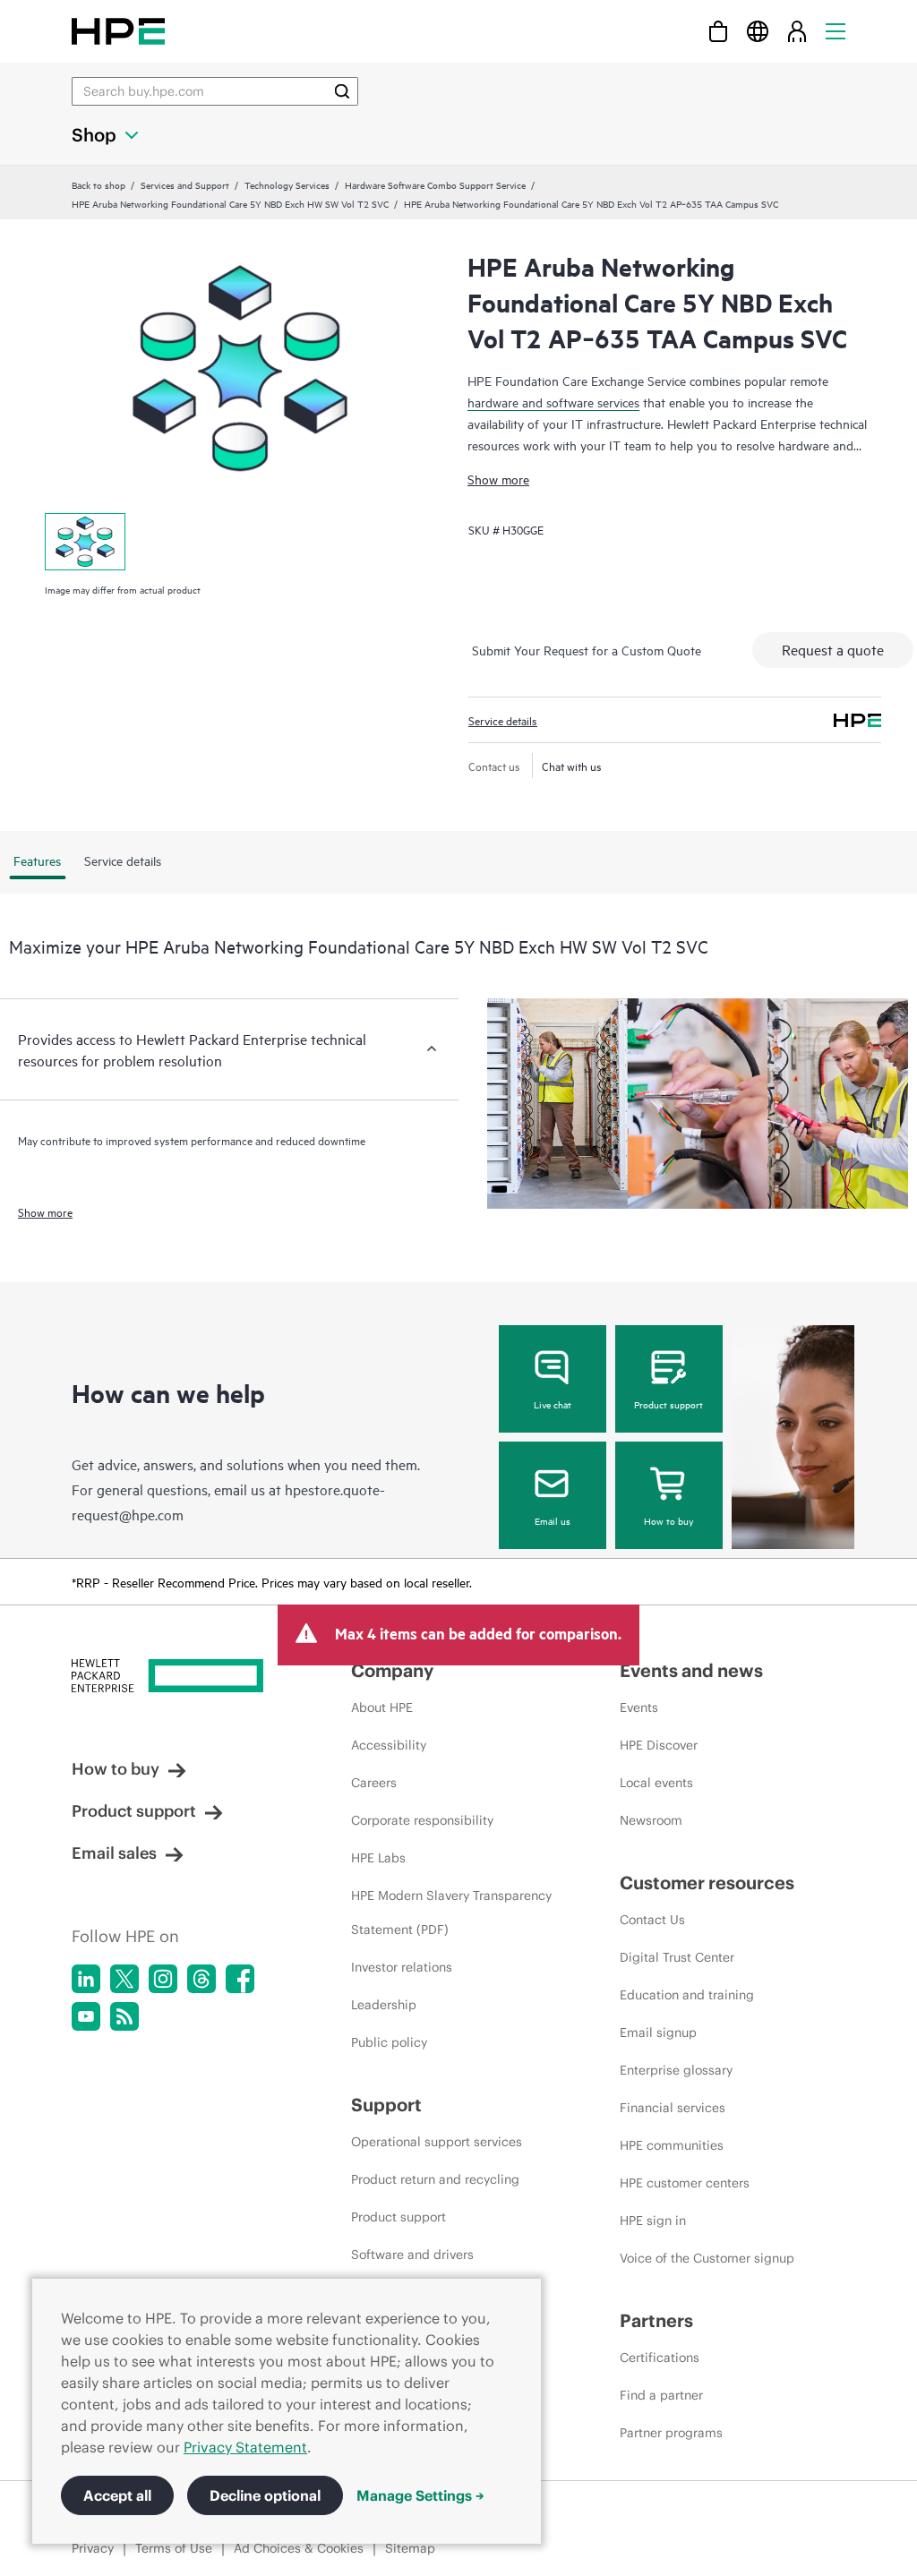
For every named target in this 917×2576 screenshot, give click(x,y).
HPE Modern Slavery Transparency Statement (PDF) (451, 1913)
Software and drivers (412, 2255)
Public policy (389, 2042)
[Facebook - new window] (240, 1979)
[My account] (797, 31)
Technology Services (287, 184)
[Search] (342, 91)
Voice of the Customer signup (707, 2258)
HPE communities (672, 2145)
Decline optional (265, 2495)
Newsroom (651, 1820)
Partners (656, 2320)
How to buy (668, 1520)
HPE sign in (653, 2221)
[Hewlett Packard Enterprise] (118, 31)
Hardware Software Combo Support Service (435, 184)
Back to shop (99, 184)
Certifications (660, 2358)
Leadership (384, 2005)
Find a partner (661, 2395)
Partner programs (671, 2433)
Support (386, 2105)
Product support (668, 1404)
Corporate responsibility (422, 1820)
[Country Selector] (758, 31)
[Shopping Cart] (718, 31)
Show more (498, 479)
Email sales (114, 1853)
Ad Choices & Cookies (299, 2548)
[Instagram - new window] (163, 1979)
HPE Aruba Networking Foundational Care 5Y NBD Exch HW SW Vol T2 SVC (230, 203)
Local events (656, 1783)
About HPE (382, 1707)
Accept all (117, 2495)
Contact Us (652, 1920)
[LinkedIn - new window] (86, 1979)
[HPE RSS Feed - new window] (124, 2016)
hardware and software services (553, 402)
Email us (553, 1520)
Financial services (673, 2108)
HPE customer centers (685, 2183)
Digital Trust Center (677, 1957)
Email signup (658, 2033)
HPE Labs (378, 1858)
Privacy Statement (245, 2447)
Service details (503, 720)
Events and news (691, 1670)
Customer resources (707, 1883)
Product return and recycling (435, 2179)
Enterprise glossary (676, 2070)
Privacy (93, 2548)
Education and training (687, 1995)
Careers (374, 1783)
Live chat (553, 1404)
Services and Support (185, 184)
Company (392, 1670)
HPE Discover (659, 1745)
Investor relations (402, 1967)
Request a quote (833, 649)
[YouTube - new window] (86, 2016)
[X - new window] (124, 1979)
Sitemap (410, 2548)
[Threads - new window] (201, 1979)
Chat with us (572, 766)
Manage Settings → (420, 2495)
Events (639, 1707)
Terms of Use (174, 2548)
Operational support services (437, 2142)
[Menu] (836, 31)
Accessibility (389, 1745)
